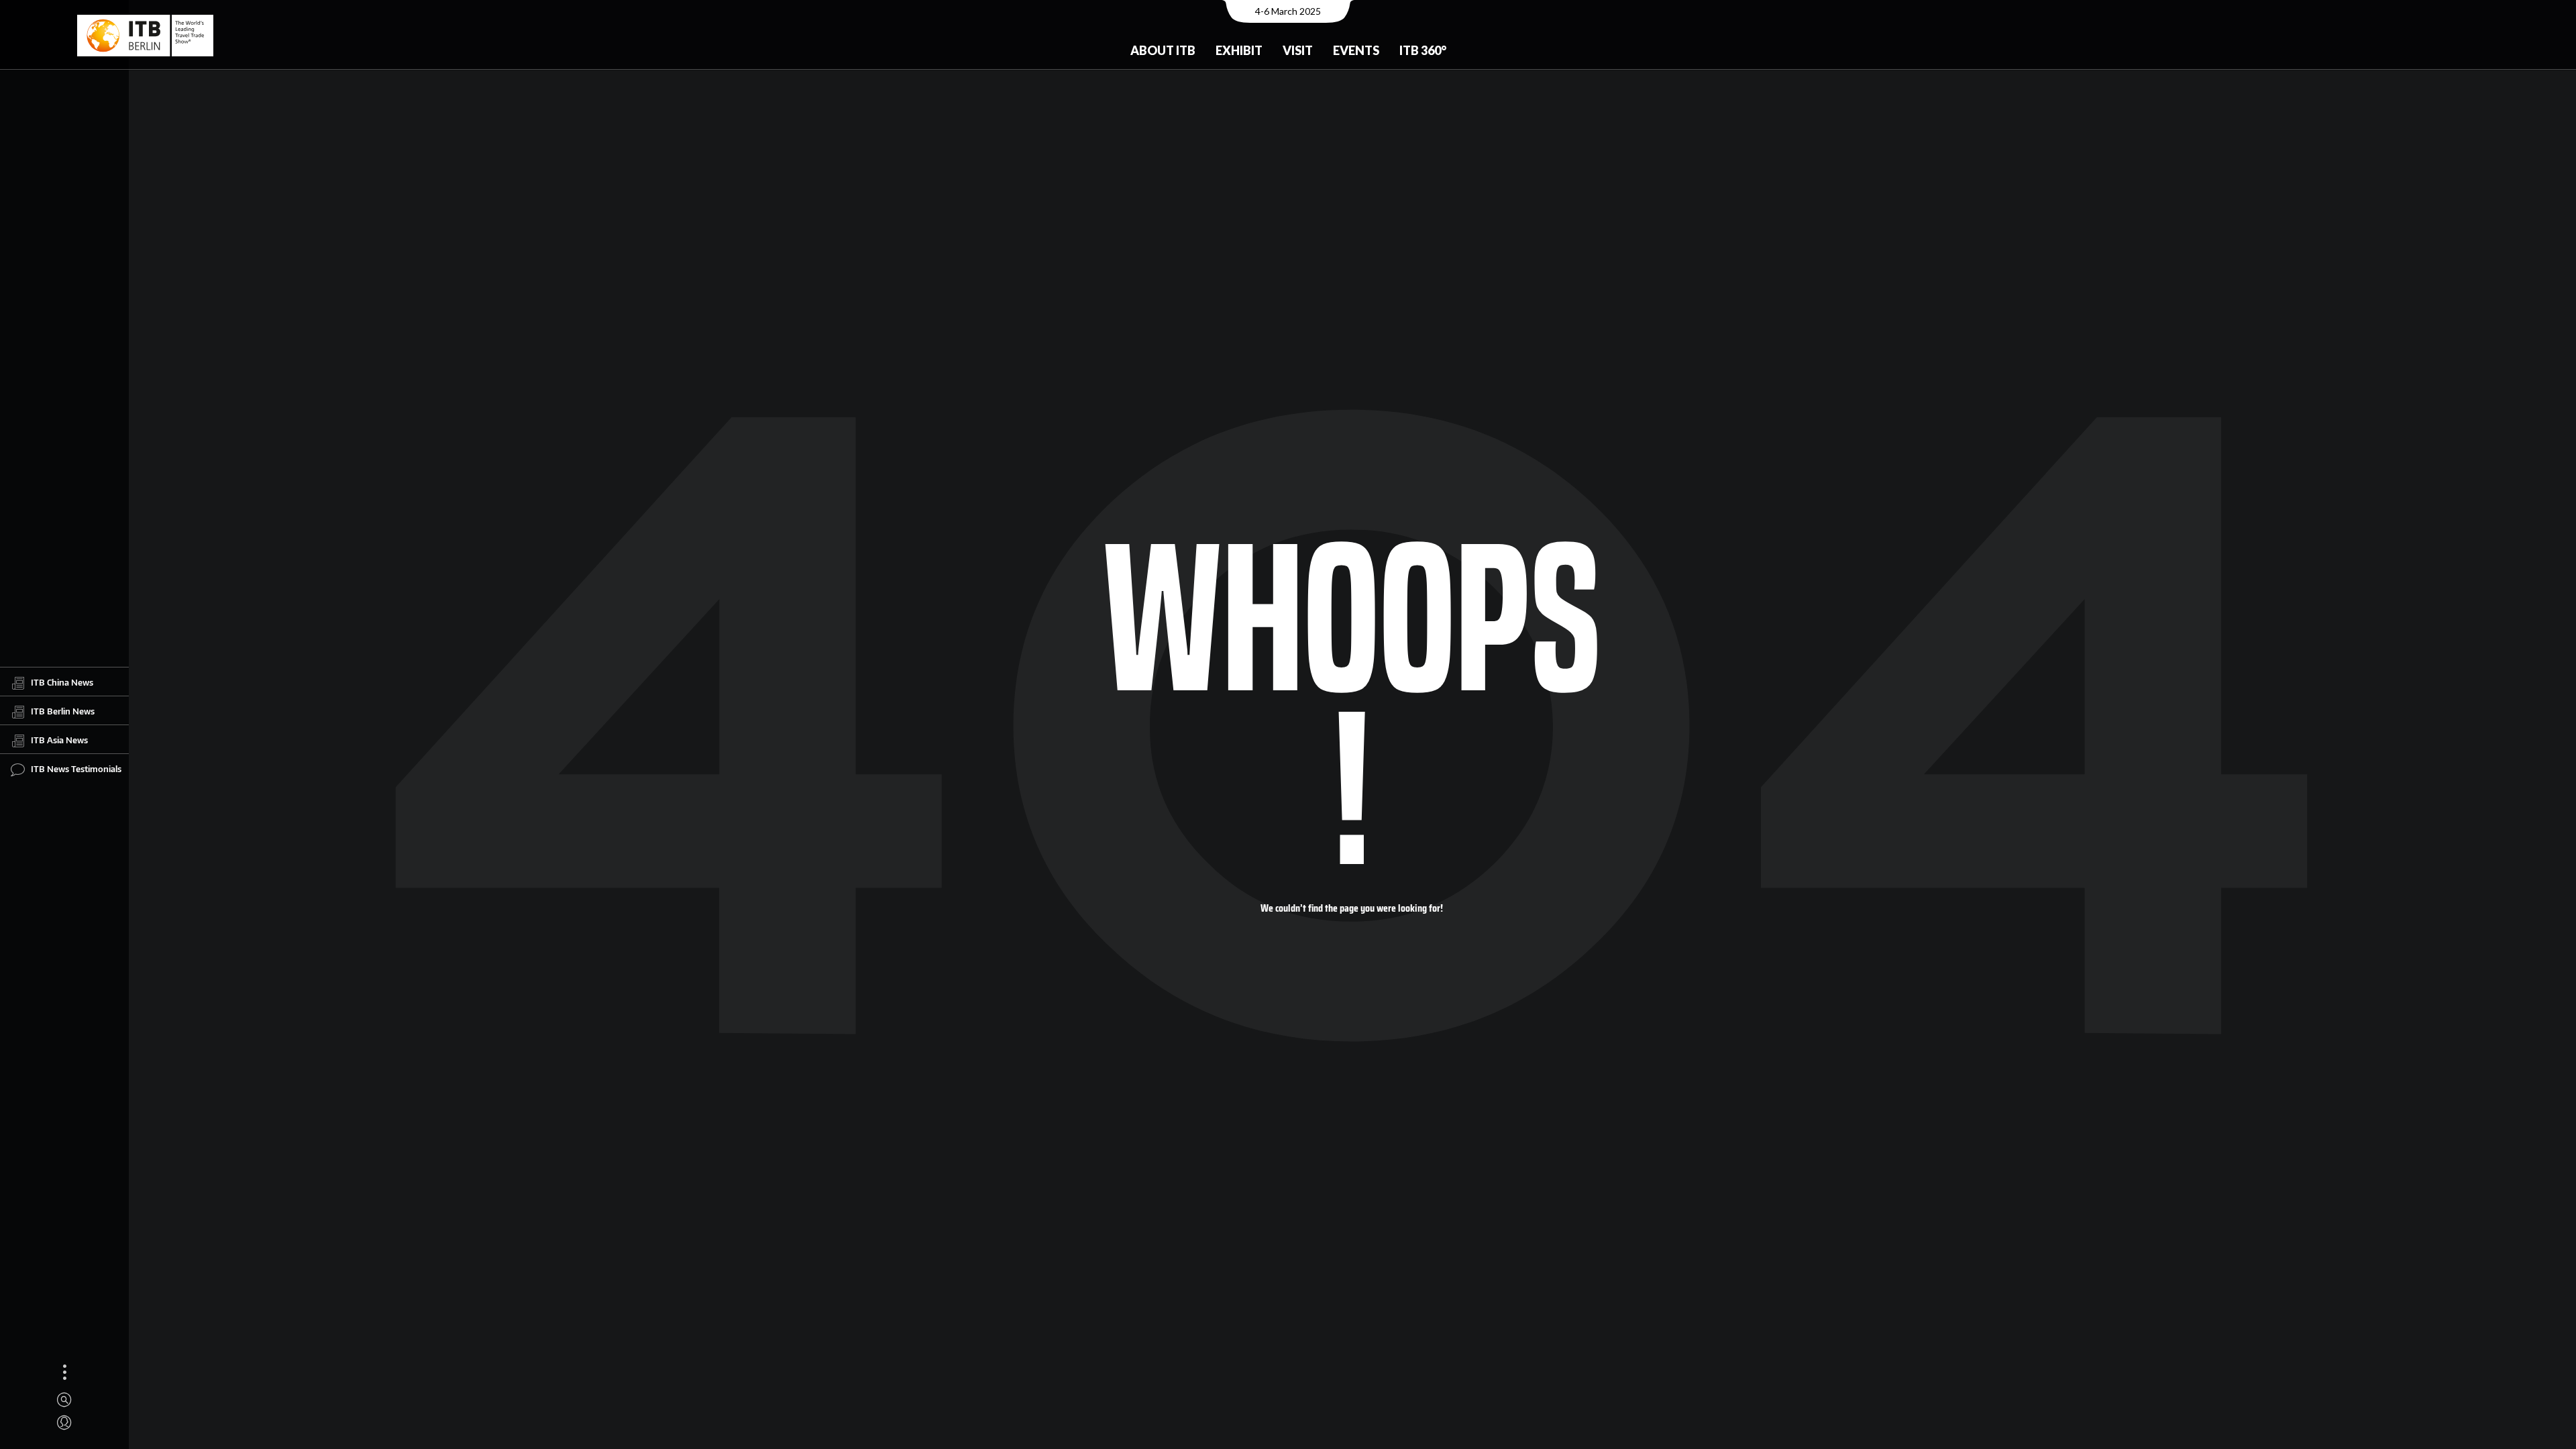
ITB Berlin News (63, 711)
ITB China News (62, 682)
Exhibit (1239, 50)
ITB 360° (1423, 50)
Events (1356, 50)
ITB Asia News (59, 740)
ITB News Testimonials (76, 769)
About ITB (1163, 50)
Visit (1298, 50)
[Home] (145, 36)
